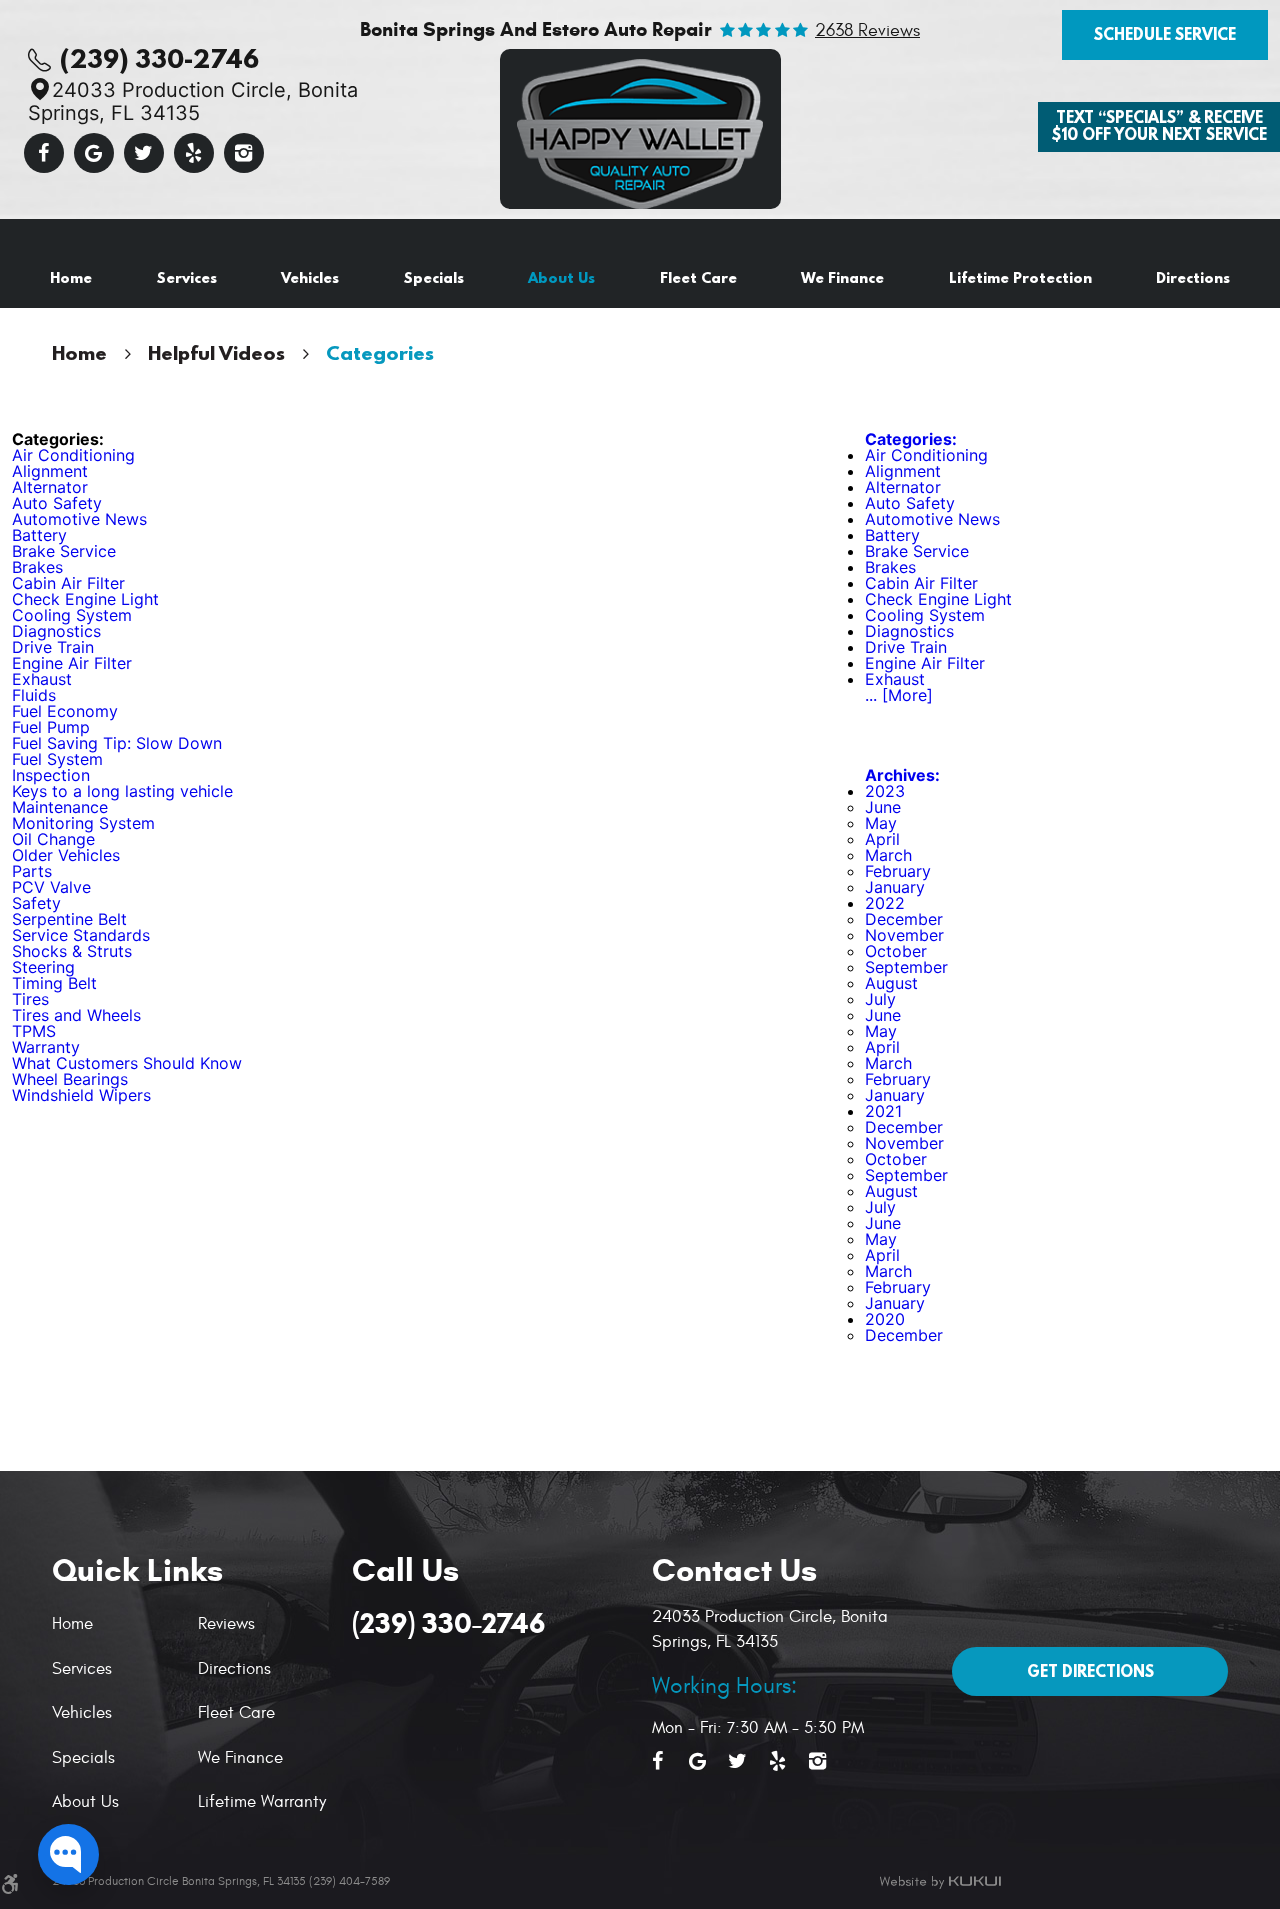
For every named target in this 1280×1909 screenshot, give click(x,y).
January (895, 887)
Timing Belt (54, 983)
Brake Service (64, 551)
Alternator (50, 487)
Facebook (44, 153)
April (882, 839)
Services (187, 277)
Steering (43, 967)
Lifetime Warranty (262, 1802)
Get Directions (1090, 1671)
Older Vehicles (66, 855)
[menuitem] (71, 278)
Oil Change (53, 839)
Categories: (911, 439)
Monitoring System (83, 823)
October (896, 951)
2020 (885, 1319)
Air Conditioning (73, 455)
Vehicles (310, 277)
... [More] (899, 695)
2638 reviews (867, 31)
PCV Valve (51, 887)
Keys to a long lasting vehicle (122, 791)
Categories (380, 352)
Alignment (50, 471)
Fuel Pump (51, 727)
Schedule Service (1165, 34)
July (880, 999)
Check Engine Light (85, 599)
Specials (434, 277)
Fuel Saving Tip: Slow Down (117, 743)
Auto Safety (57, 503)
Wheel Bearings (70, 1079)
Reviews (226, 1624)
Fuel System (57, 759)
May (881, 823)
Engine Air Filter (72, 663)
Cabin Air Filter (68, 583)
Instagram (244, 153)
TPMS (34, 1031)
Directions (1193, 277)
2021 (883, 1111)
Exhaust (42, 679)
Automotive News (79, 519)
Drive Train (53, 647)
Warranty (46, 1047)
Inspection (51, 775)
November (904, 935)
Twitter (144, 153)
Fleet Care (698, 277)
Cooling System (72, 615)
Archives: (902, 775)
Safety (36, 903)
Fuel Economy (65, 711)
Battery (39, 535)
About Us (561, 277)
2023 (885, 791)
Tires (30, 999)
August (891, 983)
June (883, 807)
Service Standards (81, 935)
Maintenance (60, 807)
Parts (32, 871)
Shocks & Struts (72, 951)
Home (71, 277)
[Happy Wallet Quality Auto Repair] (640, 129)
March (888, 855)
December (904, 919)
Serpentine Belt (69, 919)
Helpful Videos (216, 352)
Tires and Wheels (76, 1015)
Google (94, 153)
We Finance (842, 277)
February (898, 871)
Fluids (34, 695)
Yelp (194, 153)
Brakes (37, 567)
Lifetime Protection (1020, 277)
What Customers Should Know (127, 1063)
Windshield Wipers (81, 1095)
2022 (885, 903)
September (906, 967)
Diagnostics (56, 631)
